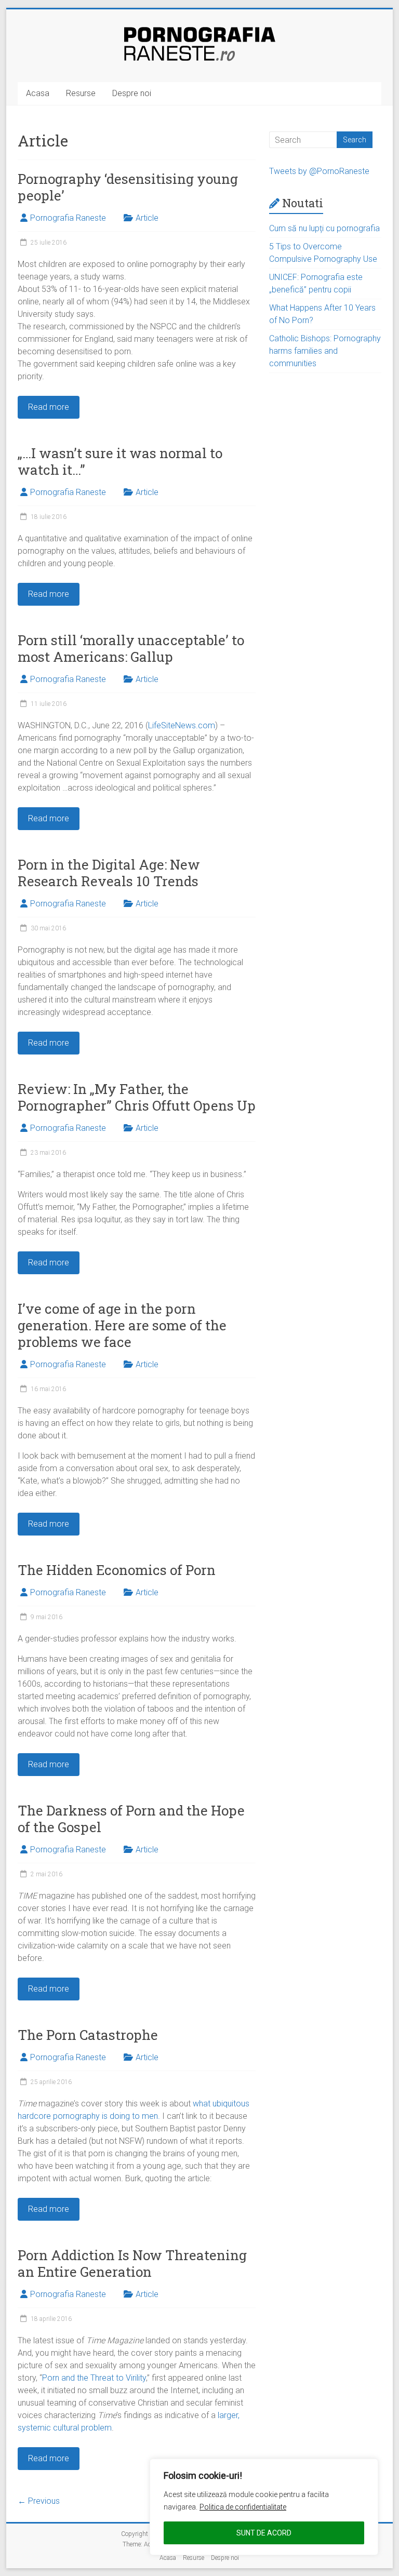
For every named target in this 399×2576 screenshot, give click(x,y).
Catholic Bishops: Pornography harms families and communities (325, 351)
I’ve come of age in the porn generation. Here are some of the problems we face (122, 1325)
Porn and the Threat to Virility (94, 2378)
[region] (264, 2507)
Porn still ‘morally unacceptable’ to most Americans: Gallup (131, 648)
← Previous (39, 2501)
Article (147, 218)
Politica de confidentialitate (243, 2507)
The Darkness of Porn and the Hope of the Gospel (131, 1819)
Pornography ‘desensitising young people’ (128, 187)
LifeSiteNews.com (182, 725)
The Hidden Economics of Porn (117, 1570)
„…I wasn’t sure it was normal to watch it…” (120, 461)
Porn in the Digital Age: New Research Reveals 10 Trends (109, 873)
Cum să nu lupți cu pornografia (324, 228)
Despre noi (132, 93)
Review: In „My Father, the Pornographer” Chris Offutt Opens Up (137, 1097)
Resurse (81, 93)
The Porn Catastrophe (88, 2035)
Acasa (38, 93)
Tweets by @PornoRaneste (319, 171)
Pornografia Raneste (68, 218)
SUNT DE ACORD (264, 2533)
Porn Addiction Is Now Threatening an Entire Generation (132, 2263)
